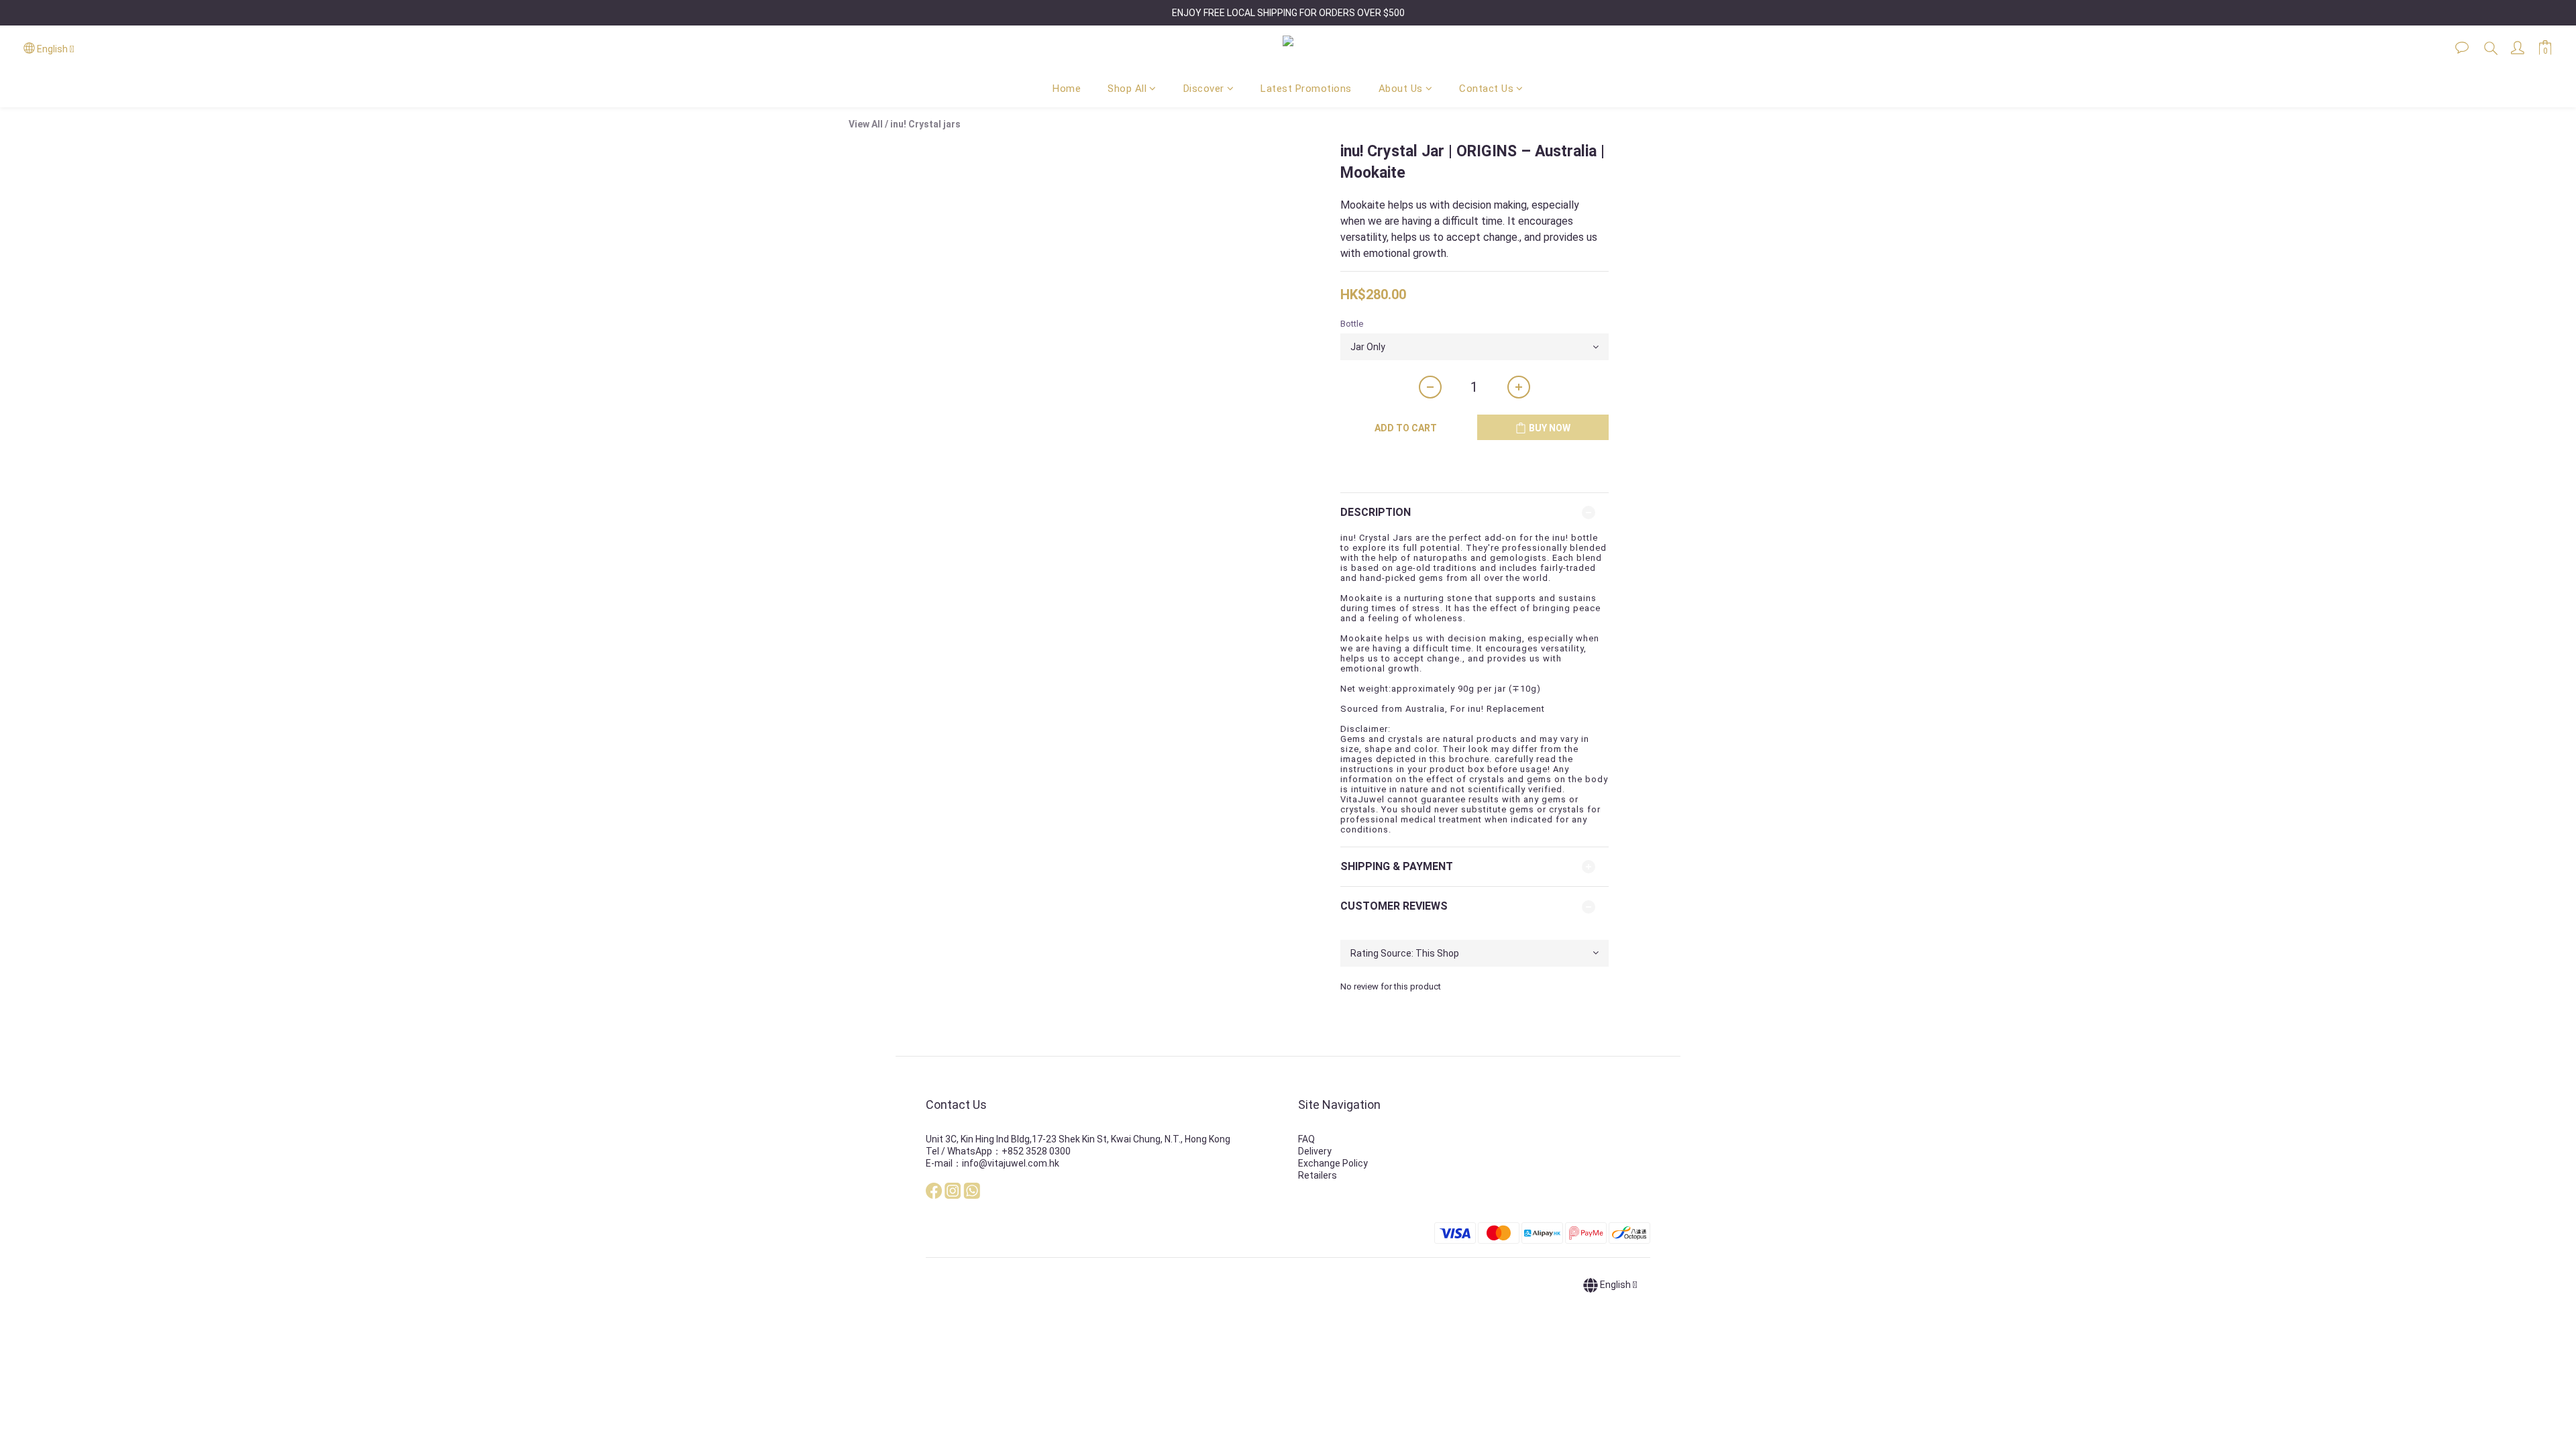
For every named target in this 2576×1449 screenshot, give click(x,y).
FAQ (1306, 1139)
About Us (1401, 89)
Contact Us (1486, 89)
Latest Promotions (1306, 89)
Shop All (1127, 89)
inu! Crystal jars (925, 124)
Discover (1204, 89)
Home (1067, 89)
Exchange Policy (1333, 1163)
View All (866, 124)
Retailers (1318, 1175)
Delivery (1315, 1151)
